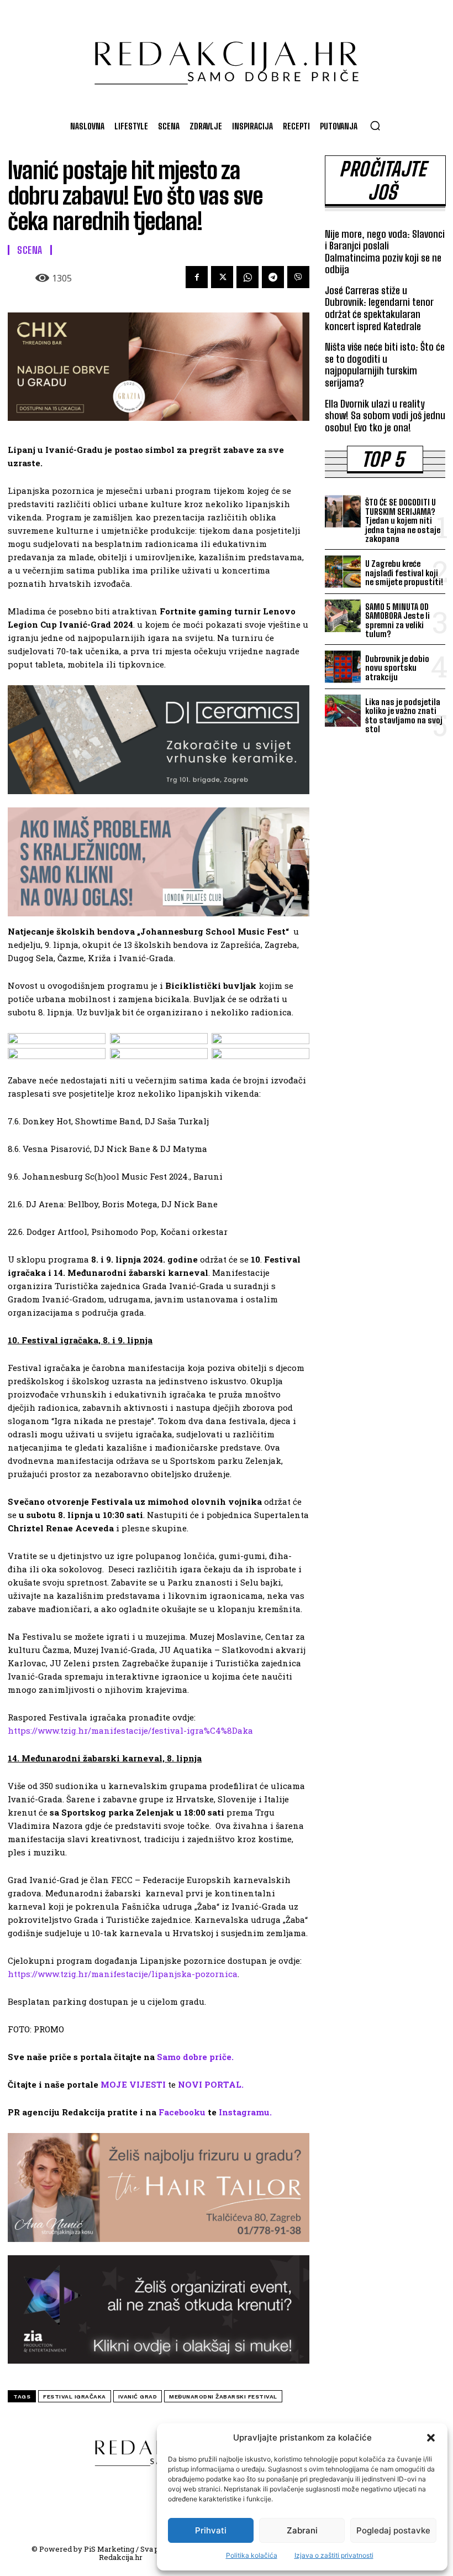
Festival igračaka (75, 2397)
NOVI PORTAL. (211, 2084)
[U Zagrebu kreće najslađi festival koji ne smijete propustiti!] (343, 572)
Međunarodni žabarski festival (223, 2397)
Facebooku (182, 2112)
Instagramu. (245, 2112)
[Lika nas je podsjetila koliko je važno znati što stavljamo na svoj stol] (343, 711)
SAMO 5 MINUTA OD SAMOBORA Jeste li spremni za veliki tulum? (397, 620)
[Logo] (227, 58)
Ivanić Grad (138, 2397)
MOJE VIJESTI (133, 2084)
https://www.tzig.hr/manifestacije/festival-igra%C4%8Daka (130, 1730)
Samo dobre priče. (195, 2057)
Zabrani (302, 2530)
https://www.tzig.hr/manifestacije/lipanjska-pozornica (123, 1974)
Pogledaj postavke (393, 2530)
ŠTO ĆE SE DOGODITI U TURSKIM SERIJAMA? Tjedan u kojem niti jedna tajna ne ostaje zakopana (403, 520)
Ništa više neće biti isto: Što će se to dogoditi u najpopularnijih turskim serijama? (385, 365)
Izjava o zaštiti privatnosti (334, 2555)
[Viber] (298, 277)
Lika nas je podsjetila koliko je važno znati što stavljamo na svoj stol (404, 716)
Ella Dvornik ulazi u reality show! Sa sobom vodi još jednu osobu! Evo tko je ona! (385, 416)
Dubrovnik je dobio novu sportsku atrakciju (397, 668)
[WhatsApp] (247, 277)
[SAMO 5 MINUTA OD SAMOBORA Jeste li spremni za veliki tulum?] (343, 616)
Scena (30, 250)
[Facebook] (197, 277)
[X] (222, 277)
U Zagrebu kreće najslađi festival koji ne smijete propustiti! (404, 573)
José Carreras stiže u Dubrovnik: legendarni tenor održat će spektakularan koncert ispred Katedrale (379, 308)
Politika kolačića (252, 2555)
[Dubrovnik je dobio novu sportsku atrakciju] (343, 667)
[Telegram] (273, 277)
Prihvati (211, 2530)
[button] (431, 2438)
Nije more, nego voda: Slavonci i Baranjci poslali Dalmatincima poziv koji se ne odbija (385, 252)
